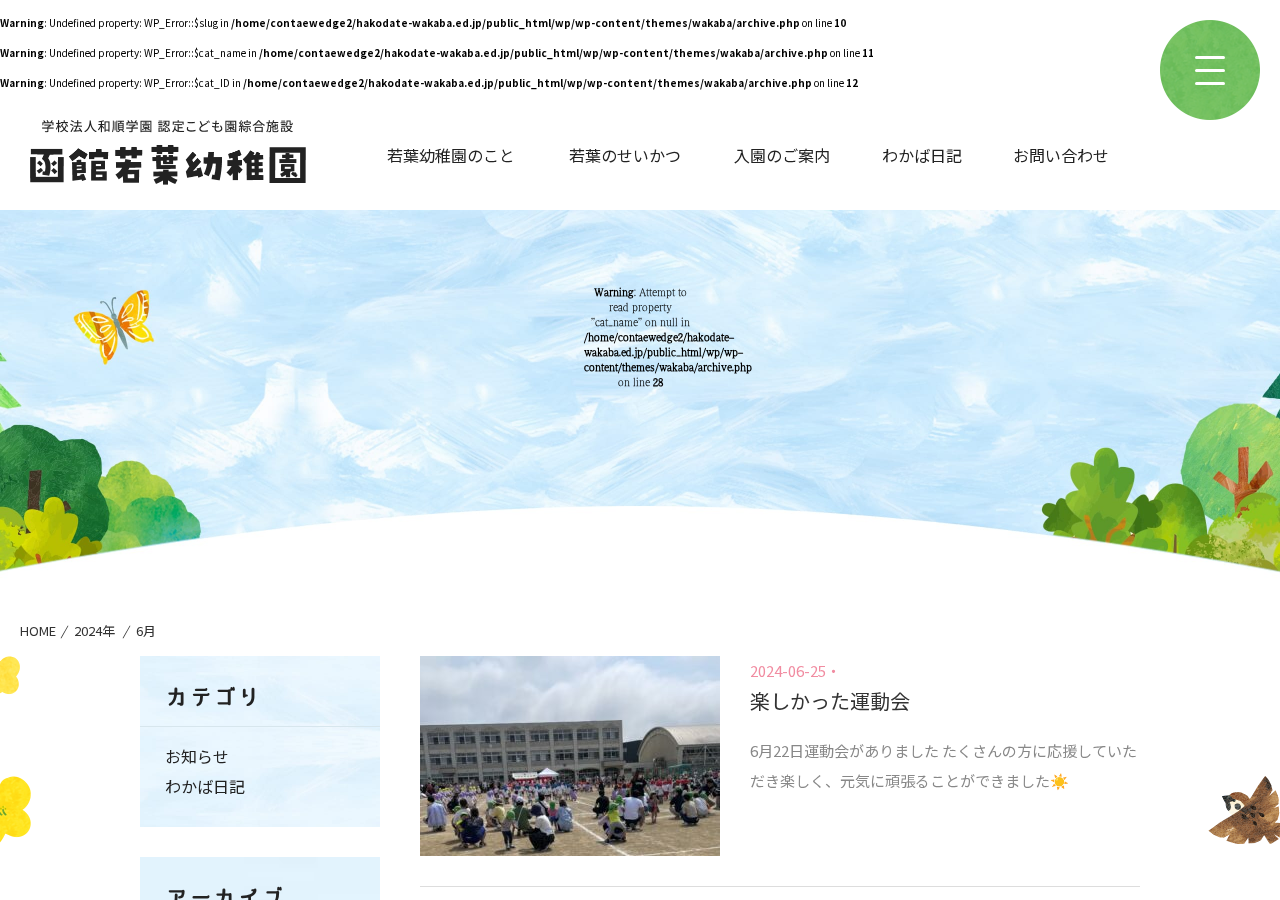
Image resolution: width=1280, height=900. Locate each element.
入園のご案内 (782, 155)
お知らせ (197, 756)
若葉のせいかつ (625, 155)
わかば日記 (922, 155)
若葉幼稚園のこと (451, 155)
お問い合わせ (1061, 155)
